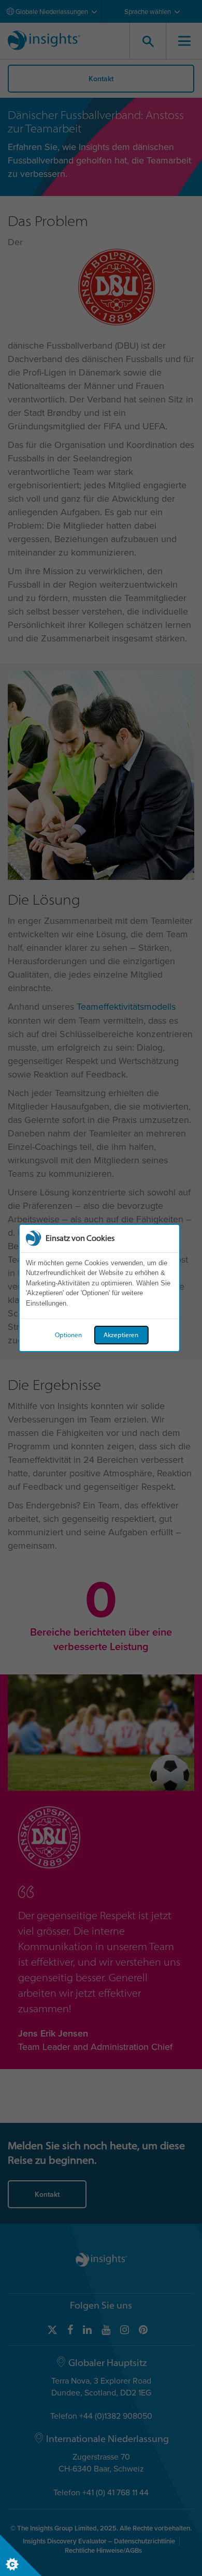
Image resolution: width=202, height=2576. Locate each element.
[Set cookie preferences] (21, 2555)
